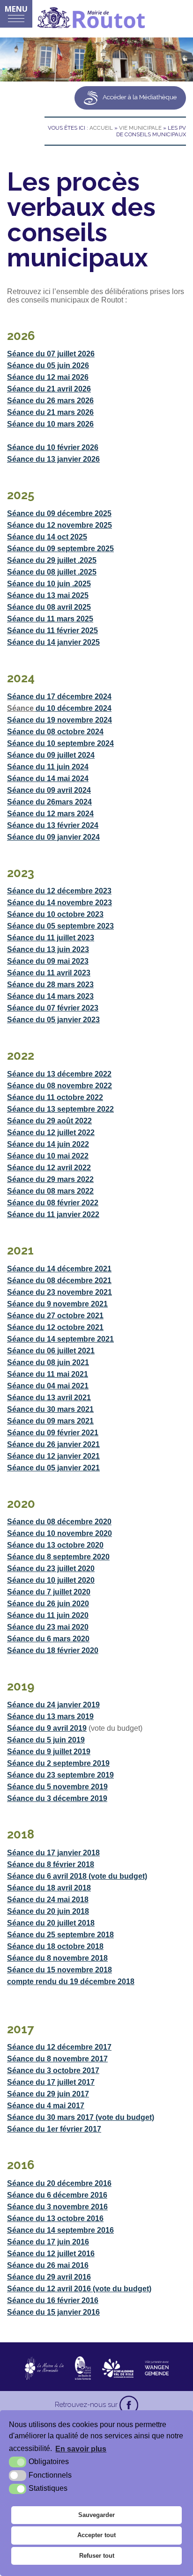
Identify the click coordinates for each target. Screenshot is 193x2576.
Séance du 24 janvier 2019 (53, 1705)
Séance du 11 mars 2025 (50, 619)
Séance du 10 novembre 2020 (59, 1533)
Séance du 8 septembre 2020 (58, 1557)
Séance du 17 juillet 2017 (51, 2082)
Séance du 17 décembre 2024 (59, 697)
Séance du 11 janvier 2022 (53, 1214)
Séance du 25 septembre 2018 (60, 1935)
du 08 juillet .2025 (65, 572)
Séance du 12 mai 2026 (48, 377)
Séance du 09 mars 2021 (50, 1421)
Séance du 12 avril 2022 (49, 1168)
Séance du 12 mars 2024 (50, 814)
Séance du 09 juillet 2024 (51, 755)
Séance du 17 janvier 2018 (53, 1853)
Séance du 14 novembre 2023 (59, 903)
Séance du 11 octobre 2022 (55, 1097)
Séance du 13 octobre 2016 (55, 2218)
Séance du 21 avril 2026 (49, 389)
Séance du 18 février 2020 (53, 1650)
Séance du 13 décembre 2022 (59, 1074)
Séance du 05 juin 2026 (48, 365)
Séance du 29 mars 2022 (50, 1179)
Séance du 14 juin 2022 (48, 1144)
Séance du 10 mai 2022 (48, 1156)
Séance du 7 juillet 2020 (49, 1592)
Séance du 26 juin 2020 (48, 1604)
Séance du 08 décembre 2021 (59, 1281)
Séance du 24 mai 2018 (48, 1900)
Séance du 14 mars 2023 (50, 996)
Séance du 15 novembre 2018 (59, 1970)
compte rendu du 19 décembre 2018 (71, 1982)
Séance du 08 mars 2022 (50, 1191)
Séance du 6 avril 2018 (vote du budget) (77, 1876)
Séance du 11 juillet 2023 (51, 938)
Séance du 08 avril (41, 607)
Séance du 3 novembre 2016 (57, 2207)
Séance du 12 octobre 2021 (55, 1327)
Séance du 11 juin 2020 (48, 1615)
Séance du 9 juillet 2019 (49, 1752)
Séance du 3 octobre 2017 (53, 2070)
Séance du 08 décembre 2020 (59, 1522)
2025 (82, 607)
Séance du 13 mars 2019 (50, 1716)
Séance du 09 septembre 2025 (60, 549)
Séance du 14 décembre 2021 (59, 1269)
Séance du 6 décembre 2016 (57, 2195)
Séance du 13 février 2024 (53, 825)
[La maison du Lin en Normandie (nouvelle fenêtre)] (44, 2368)
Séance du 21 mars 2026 (50, 412)
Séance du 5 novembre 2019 (57, 1787)
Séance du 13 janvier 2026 (53, 459)
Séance (20, 572)
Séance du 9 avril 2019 (47, 1728)
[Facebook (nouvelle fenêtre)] (129, 2405)
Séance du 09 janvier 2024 (53, 837)
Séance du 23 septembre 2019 (60, 1775)
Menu (16, 9)
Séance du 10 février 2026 (53, 447)
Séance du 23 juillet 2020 (51, 1568)
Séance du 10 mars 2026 (50, 424)
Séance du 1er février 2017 (54, 2129)
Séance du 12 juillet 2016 (51, 2254)
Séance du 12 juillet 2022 (51, 1133)
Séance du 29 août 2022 (49, 1121)
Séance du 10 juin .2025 (49, 584)
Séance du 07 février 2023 (53, 1008)
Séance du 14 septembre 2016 (60, 2230)
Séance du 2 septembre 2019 (58, 1763)
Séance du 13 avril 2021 (49, 1398)
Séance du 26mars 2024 (49, 802)
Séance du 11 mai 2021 (48, 1374)
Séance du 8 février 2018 (51, 1864)
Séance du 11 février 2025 (52, 631)
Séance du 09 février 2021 (53, 1433)
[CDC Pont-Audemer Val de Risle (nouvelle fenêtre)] (118, 2368)
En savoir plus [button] (81, 2449)
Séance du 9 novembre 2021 (57, 1304)
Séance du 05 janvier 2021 (53, 1468)
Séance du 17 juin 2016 (48, 2242)
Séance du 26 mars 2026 (50, 401)
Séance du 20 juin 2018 (48, 1911)
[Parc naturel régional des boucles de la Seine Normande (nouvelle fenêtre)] (83, 2368)
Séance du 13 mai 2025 (48, 595)
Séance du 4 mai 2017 (46, 2106)
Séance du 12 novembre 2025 (59, 525)
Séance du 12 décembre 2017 (59, 2047)
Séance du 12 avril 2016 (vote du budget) (79, 2289)
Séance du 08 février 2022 (53, 1203)
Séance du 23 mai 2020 (48, 1627)
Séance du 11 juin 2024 (48, 767)
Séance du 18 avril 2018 (49, 1888)
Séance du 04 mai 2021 (48, 1386)
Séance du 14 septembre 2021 (60, 1339)
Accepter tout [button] (96, 2535)
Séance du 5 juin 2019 (46, 1740)
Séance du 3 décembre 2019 (57, 1798)
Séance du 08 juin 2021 (48, 1362)
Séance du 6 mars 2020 (48, 1639)
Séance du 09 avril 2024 (49, 790)
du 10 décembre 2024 (74, 708)
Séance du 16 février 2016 (53, 2300)
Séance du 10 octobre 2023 (55, 914)
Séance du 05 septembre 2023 (60, 926)
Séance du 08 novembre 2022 (59, 1086)
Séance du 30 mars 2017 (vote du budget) (81, 2117)
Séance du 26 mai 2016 (48, 2265)
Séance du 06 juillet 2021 (51, 1351)
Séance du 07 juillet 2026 (51, 354)
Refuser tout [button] (97, 2556)
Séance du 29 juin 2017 (48, 2094)
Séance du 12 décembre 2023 (59, 891)
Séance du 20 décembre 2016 (59, 2183)
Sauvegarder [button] (96, 2515)
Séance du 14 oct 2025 (47, 537)
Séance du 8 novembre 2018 (57, 1958)
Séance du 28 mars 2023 (50, 985)
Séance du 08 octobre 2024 (55, 732)
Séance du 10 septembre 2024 (60, 743)
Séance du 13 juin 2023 (48, 949)
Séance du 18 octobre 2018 (55, 1946)
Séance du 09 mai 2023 (48, 961)
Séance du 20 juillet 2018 (51, 1923)
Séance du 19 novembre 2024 (59, 720)
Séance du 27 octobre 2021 (55, 1316)
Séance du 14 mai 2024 (48, 779)
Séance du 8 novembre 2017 (57, 2059)
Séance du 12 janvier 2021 (53, 1456)
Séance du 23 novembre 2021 (59, 1292)
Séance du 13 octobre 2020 (55, 1545)
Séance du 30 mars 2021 (50, 1409)
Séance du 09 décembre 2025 (59, 513)
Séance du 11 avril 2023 (49, 973)
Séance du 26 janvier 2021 (53, 1444)
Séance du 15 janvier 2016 (53, 2312)
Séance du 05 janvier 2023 (53, 1020)
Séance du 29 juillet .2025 (52, 560)
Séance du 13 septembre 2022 (60, 1109)
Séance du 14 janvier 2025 (53, 642)
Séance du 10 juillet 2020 (51, 1580)
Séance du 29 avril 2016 (49, 2277)
